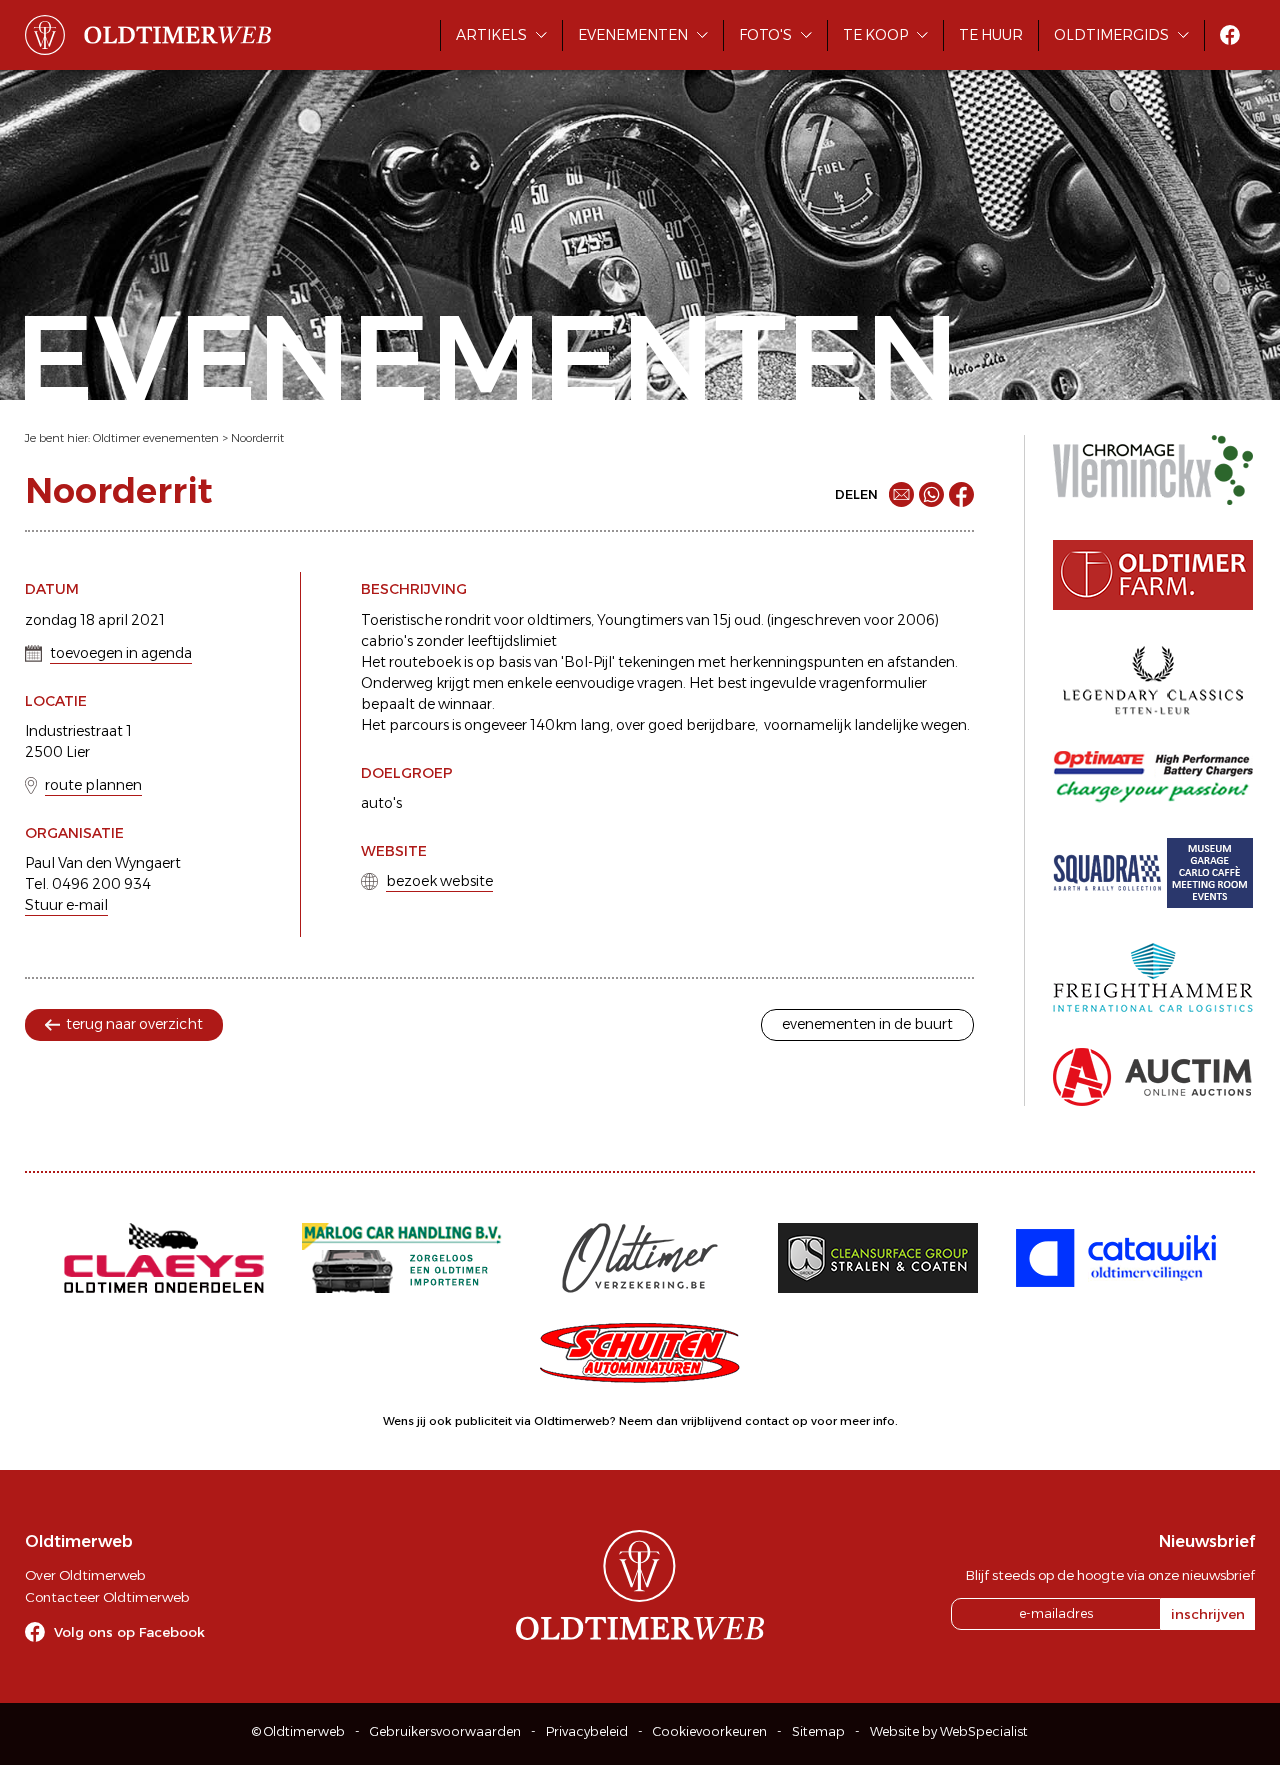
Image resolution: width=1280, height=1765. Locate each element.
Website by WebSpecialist (949, 1731)
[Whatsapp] (931, 494)
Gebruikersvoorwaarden (445, 1731)
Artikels (491, 35)
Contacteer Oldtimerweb (107, 1597)
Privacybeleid (587, 1731)
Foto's (765, 35)
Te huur (991, 35)
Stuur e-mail (66, 905)
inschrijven (1208, 1614)
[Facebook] (961, 494)
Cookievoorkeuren (710, 1731)
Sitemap (818, 1731)
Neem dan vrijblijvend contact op (713, 1421)
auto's (381, 803)
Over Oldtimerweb (85, 1575)
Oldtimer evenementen (156, 438)
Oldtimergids (1111, 35)
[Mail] (901, 494)
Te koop (875, 35)
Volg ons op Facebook (129, 1632)
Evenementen (633, 35)
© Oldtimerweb (298, 1731)
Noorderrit (257, 438)
